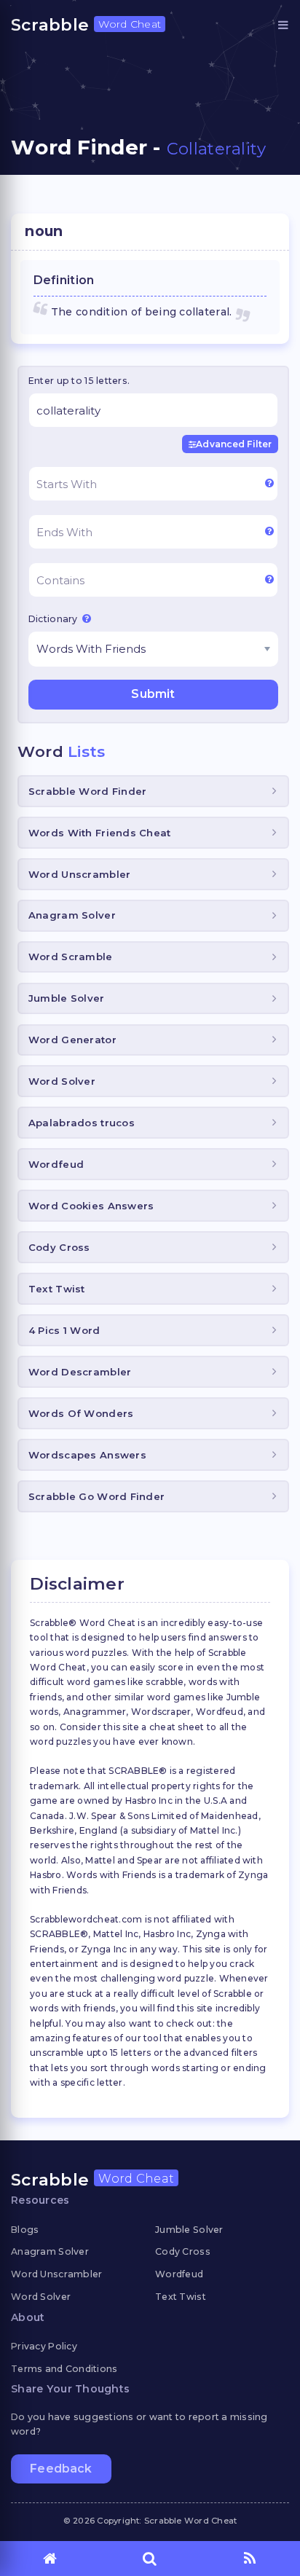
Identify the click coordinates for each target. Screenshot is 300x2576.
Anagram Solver (72, 915)
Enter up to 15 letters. (79, 381)
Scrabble (86, 25)
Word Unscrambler (79, 874)
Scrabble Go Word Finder (96, 1496)
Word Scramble (71, 957)
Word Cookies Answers (91, 1206)
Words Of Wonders (81, 1413)
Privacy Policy (44, 2346)
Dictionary (54, 619)
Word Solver (62, 1081)
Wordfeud (56, 1164)
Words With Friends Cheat (100, 833)
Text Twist (57, 1289)
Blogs (25, 2230)
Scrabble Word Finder (88, 791)
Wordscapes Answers (87, 1455)
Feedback (61, 2469)
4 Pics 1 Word (64, 1330)
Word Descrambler (80, 1372)
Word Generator (72, 1040)
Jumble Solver (67, 998)
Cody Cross (59, 1247)
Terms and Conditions (64, 2369)
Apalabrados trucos (82, 1123)
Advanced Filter (234, 444)
